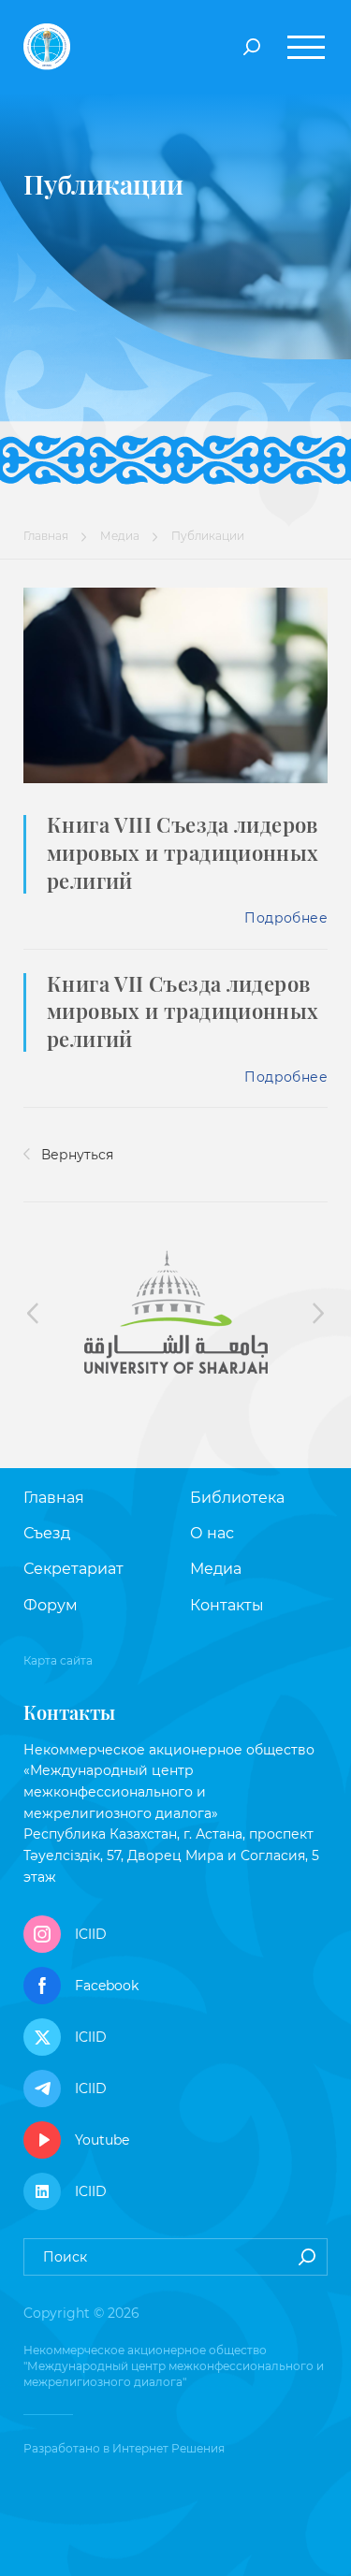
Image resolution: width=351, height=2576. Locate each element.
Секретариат (73, 1569)
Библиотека (237, 1498)
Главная (46, 536)
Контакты (227, 1605)
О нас (212, 1533)
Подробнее (286, 918)
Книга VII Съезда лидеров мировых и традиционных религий (183, 1011)
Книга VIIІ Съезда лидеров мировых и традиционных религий (183, 852)
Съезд (47, 1533)
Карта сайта (58, 1660)
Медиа (120, 536)
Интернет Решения (168, 2448)
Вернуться (75, 1155)
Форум (51, 1605)
